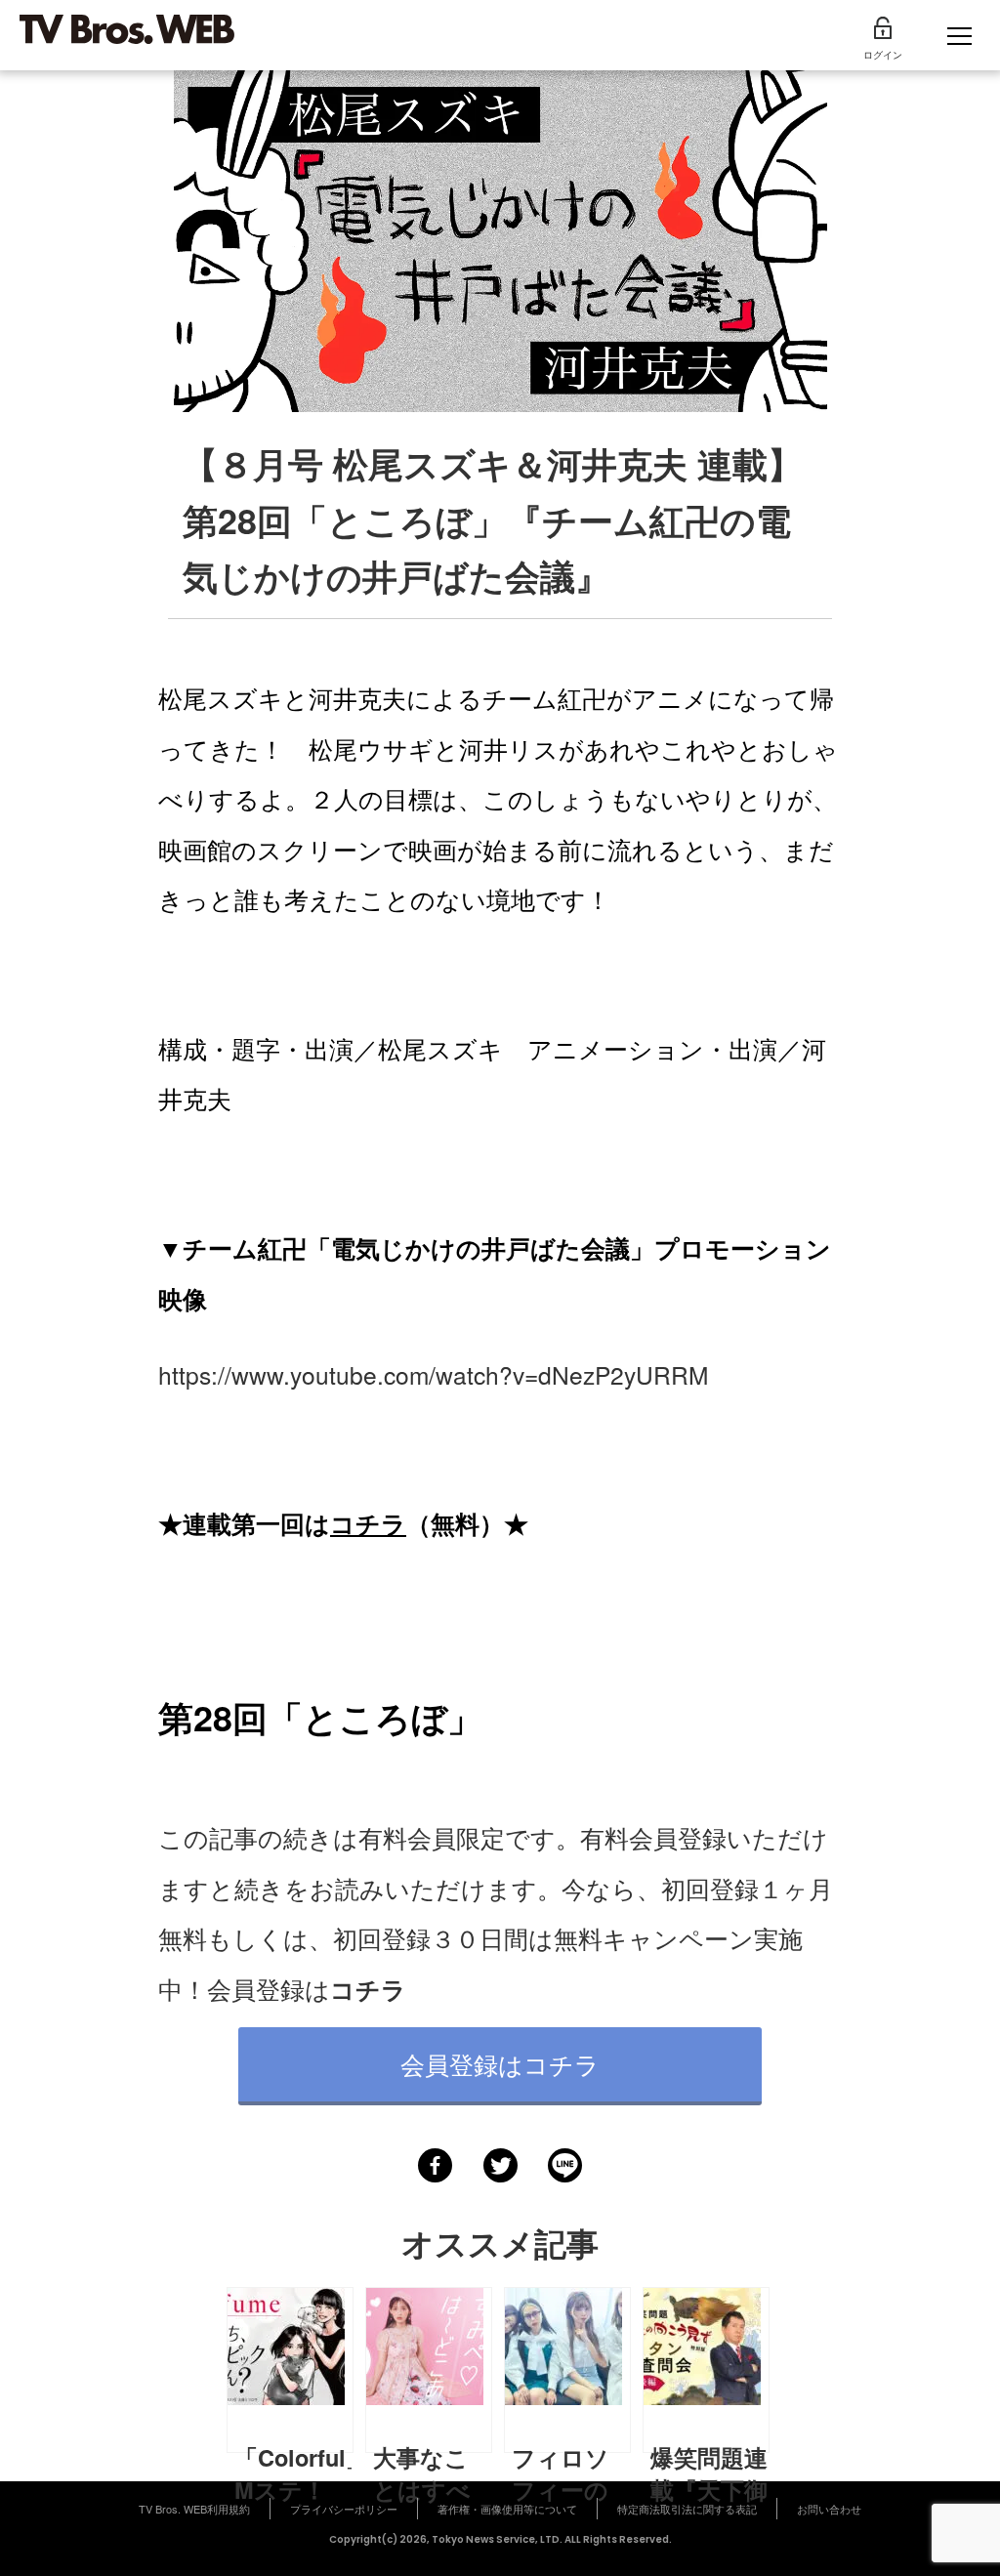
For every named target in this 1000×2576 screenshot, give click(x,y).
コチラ (368, 1523)
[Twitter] (500, 2165)
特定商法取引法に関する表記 (687, 2509)
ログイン (883, 55)
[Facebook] (435, 2165)
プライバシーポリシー (344, 2509)
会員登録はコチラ (500, 2064)
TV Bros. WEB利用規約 (194, 2509)
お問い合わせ (829, 2509)
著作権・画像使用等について (507, 2509)
